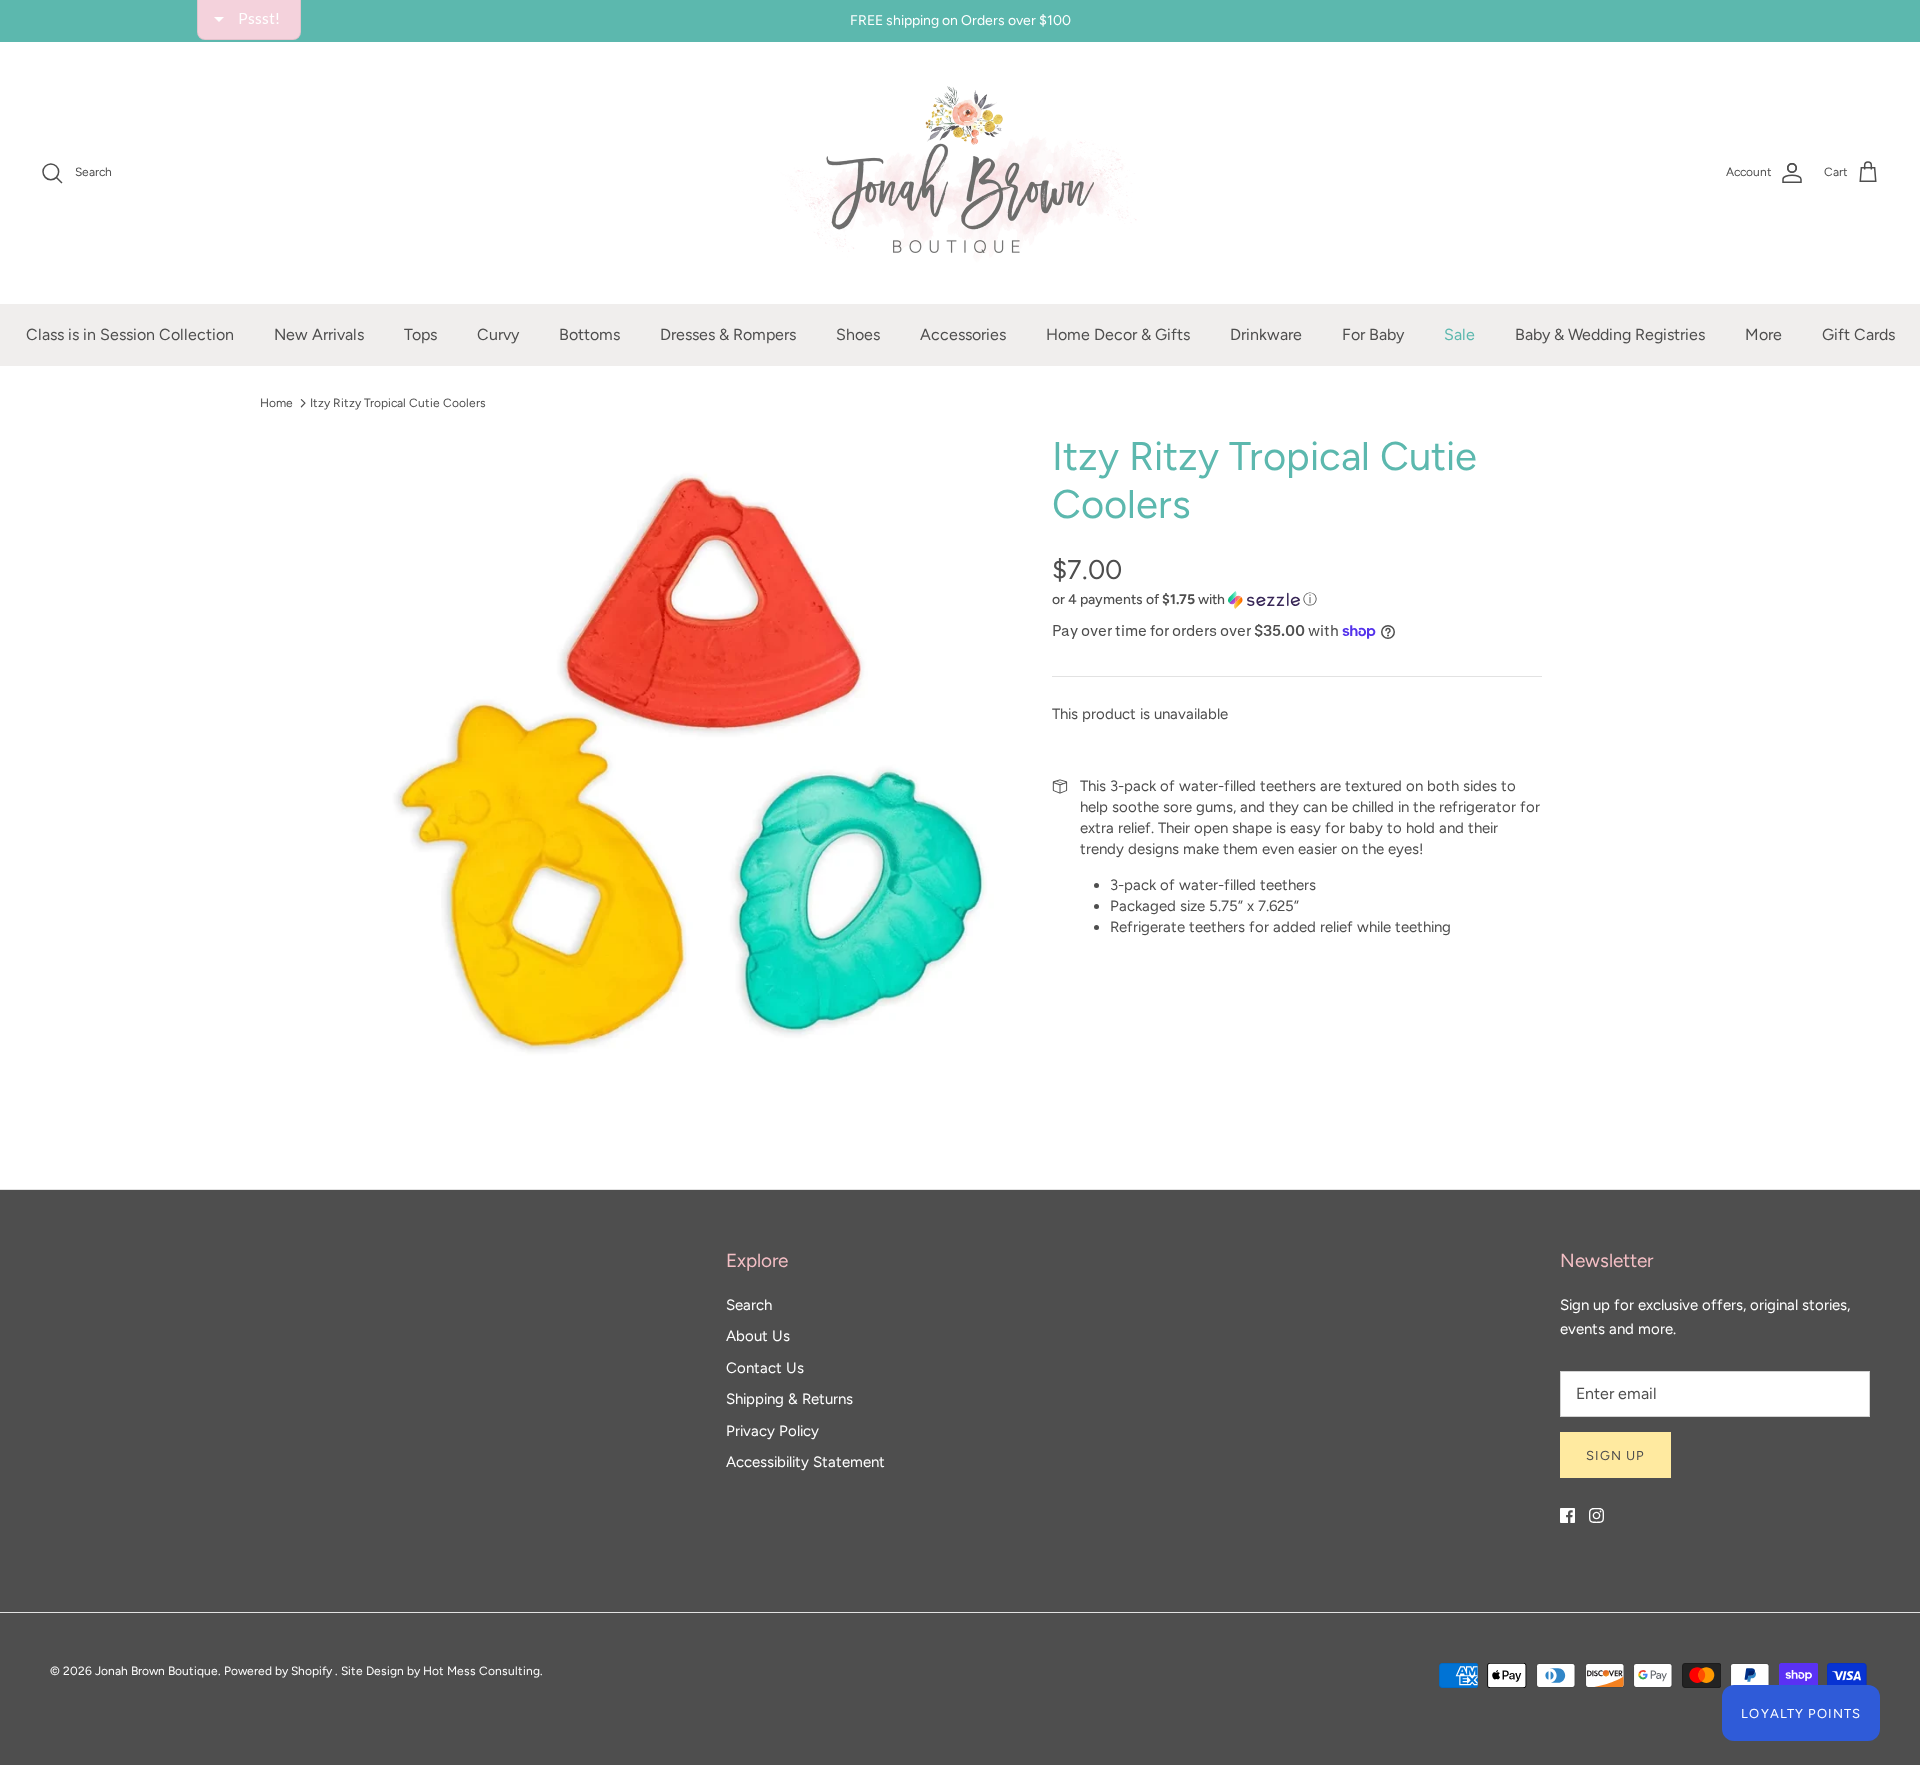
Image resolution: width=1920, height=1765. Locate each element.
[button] (1186, 144)
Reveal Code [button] (963, 475)
